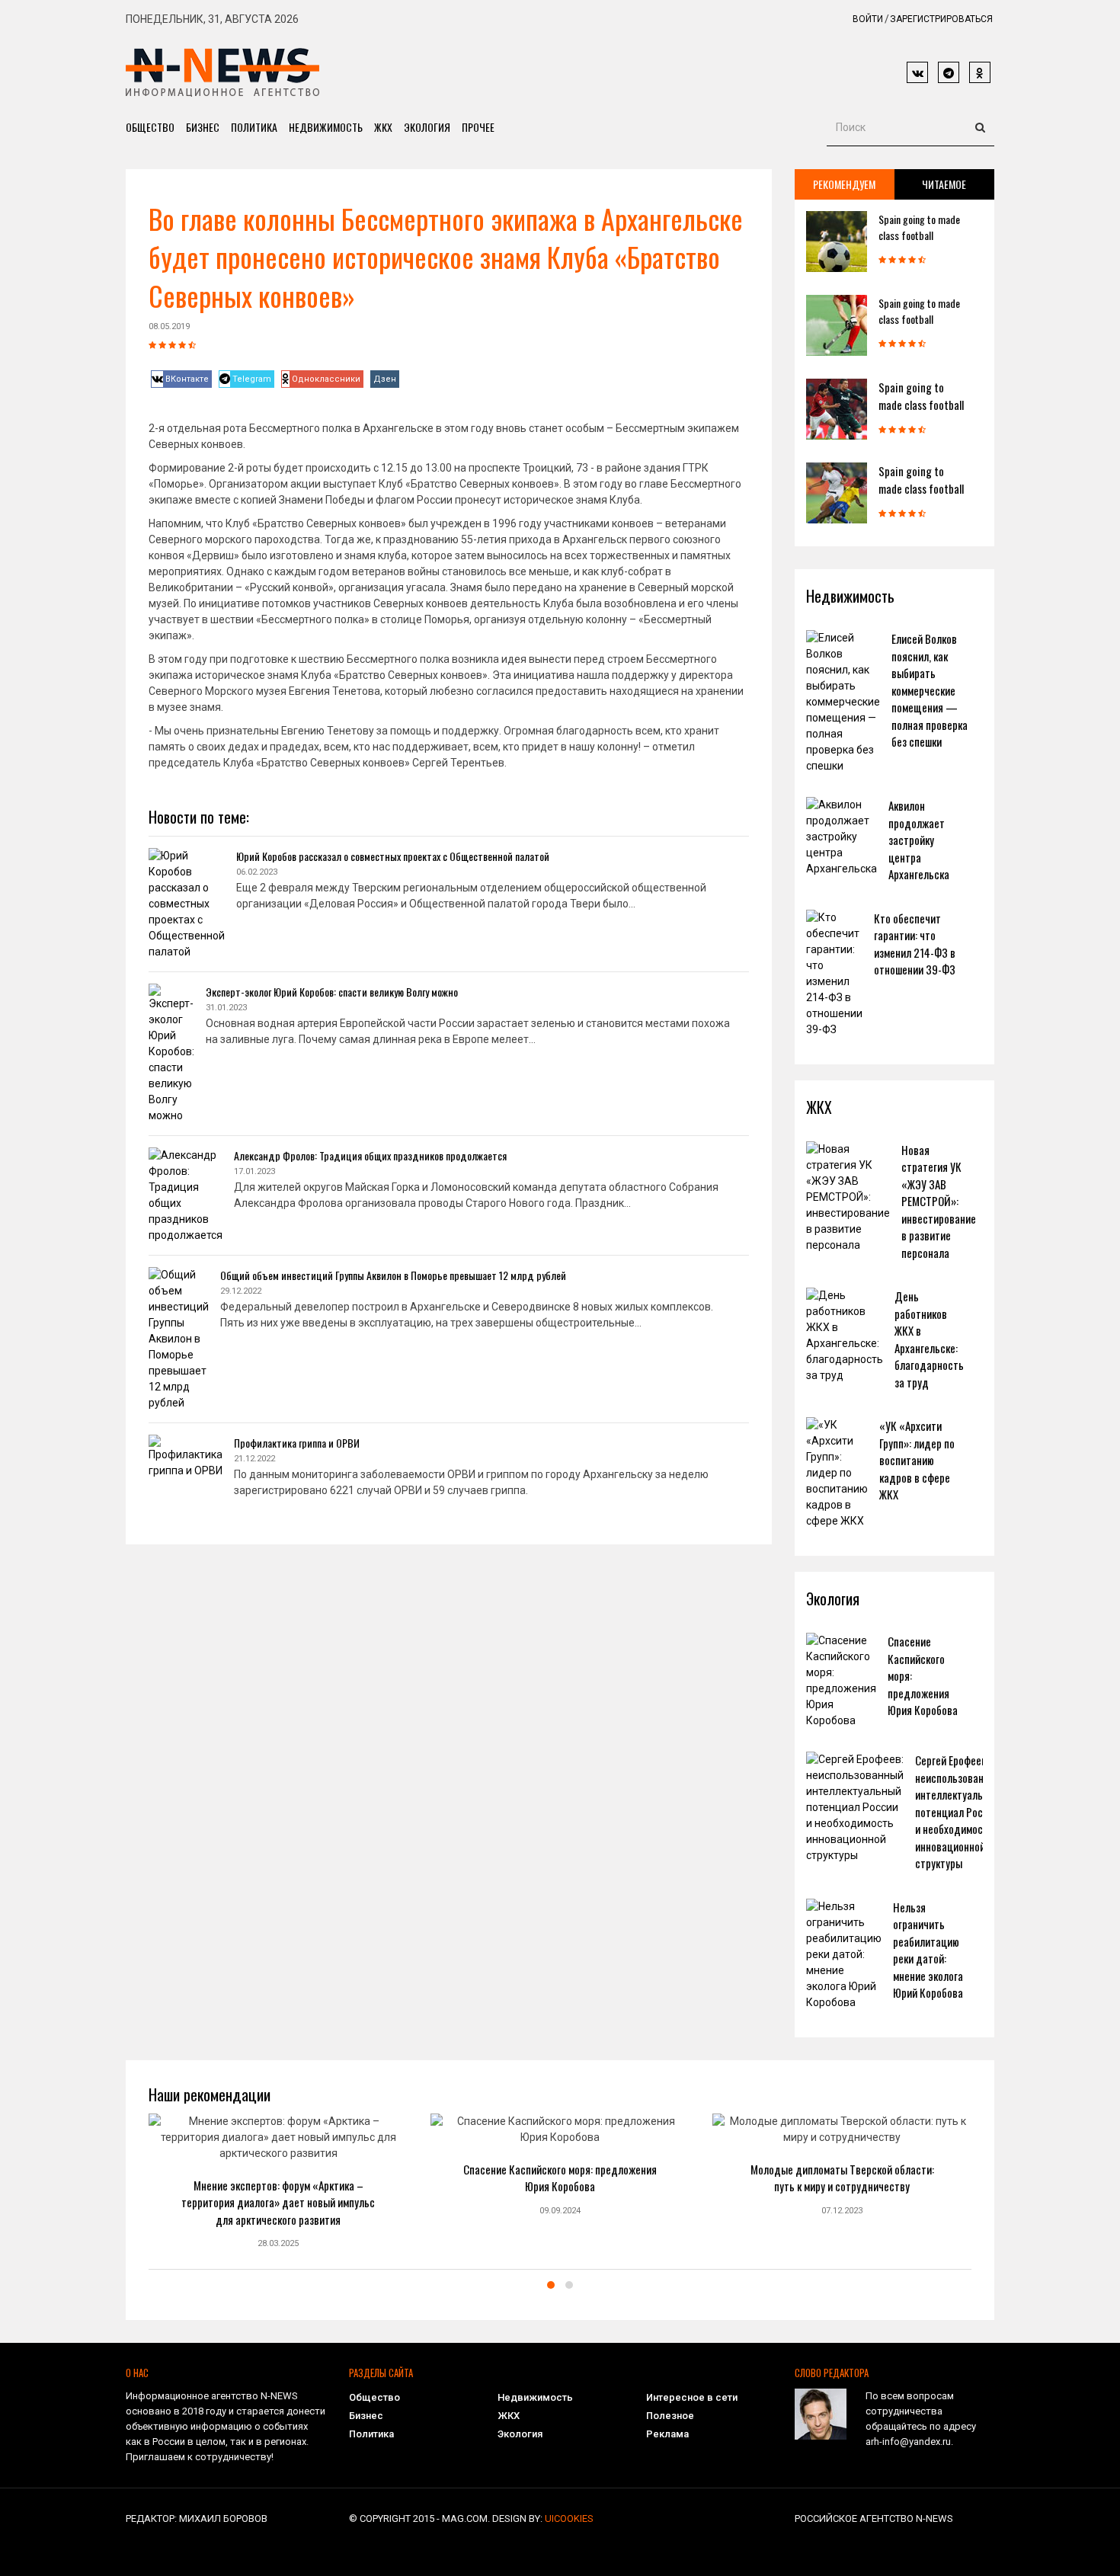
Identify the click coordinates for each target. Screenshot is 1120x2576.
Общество (150, 127)
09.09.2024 (560, 2211)
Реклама (667, 2434)
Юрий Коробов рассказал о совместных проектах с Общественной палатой (393, 856)
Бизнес (203, 127)
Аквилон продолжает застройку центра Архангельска (919, 840)
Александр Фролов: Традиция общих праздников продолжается (370, 1155)
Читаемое (944, 184)
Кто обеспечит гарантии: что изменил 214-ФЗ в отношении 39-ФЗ (915, 944)
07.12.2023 (842, 2211)
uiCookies (569, 2518)
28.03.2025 (278, 2243)
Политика (254, 127)
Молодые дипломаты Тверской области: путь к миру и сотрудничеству (842, 2178)
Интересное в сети (692, 2397)
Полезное (670, 2416)
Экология (427, 127)
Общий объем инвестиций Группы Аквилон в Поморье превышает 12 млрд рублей (393, 1275)
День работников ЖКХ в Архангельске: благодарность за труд (929, 1339)
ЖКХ (383, 127)
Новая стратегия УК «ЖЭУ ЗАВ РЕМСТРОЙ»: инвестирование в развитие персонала (939, 1201)
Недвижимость (326, 127)
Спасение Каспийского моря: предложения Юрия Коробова (560, 2178)
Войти (868, 19)
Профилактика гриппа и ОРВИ (297, 1443)
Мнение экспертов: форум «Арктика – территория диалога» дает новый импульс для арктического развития (278, 2202)
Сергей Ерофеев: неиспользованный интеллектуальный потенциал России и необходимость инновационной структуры (958, 1811)
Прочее (478, 127)
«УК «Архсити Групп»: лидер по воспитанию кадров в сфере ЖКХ (917, 1460)
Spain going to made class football (919, 227)
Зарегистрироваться (941, 19)
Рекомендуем (844, 184)
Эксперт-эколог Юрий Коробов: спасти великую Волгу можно (332, 992)
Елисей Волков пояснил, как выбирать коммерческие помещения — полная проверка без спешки (930, 690)
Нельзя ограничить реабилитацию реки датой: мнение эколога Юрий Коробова (928, 1950)
